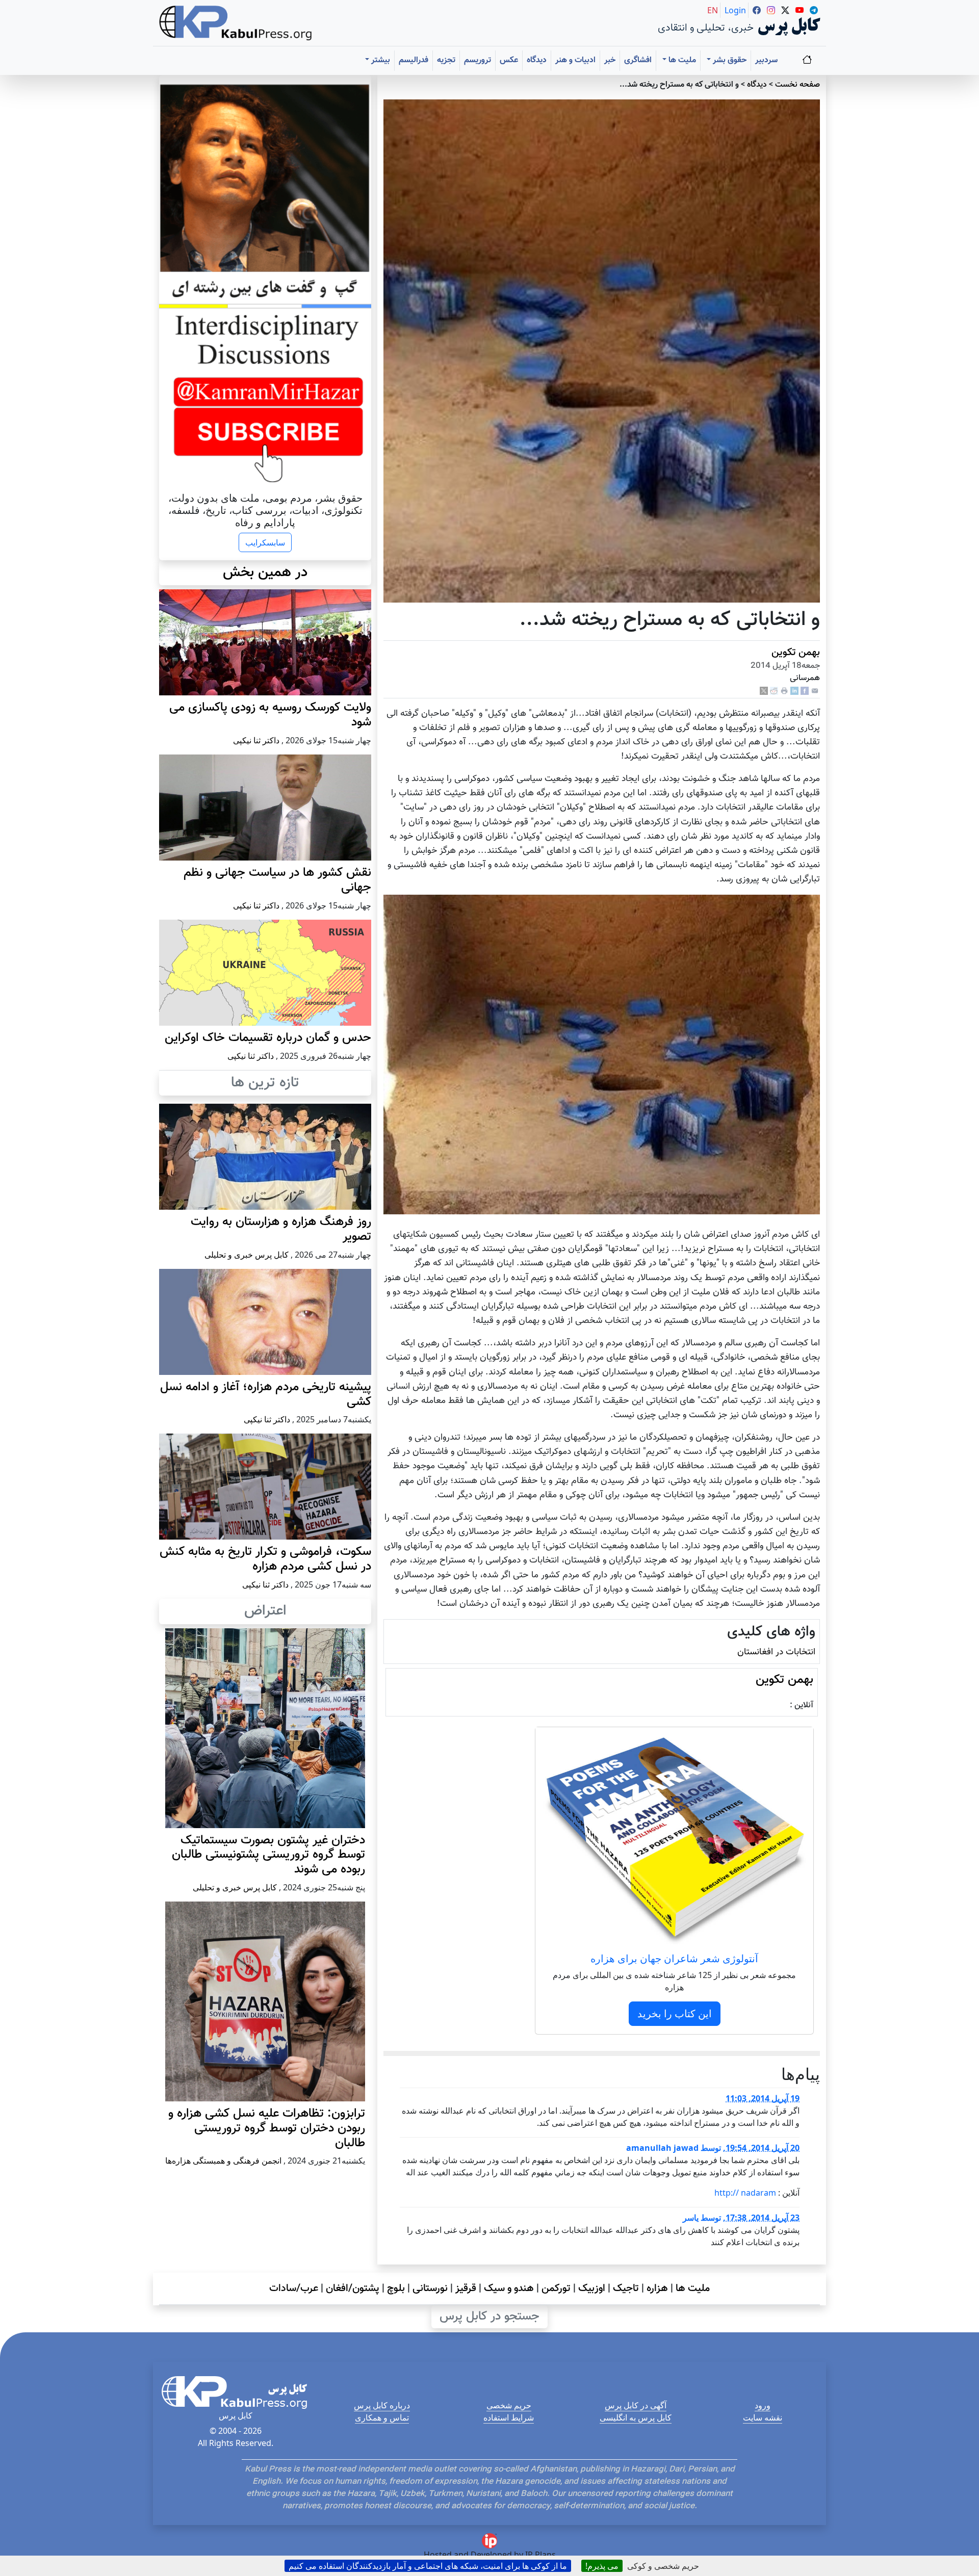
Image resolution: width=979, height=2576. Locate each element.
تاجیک (626, 2288)
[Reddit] (774, 692)
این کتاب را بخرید (675, 2013)
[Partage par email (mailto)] (815, 692)
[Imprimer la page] (784, 692)
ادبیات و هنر (575, 60)
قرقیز (466, 2288)
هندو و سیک (509, 2288)
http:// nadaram (745, 2193)
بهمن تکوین (796, 653)
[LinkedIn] (794, 692)
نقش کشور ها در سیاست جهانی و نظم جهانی (277, 880)
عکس (509, 60)
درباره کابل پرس (382, 2405)
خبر (610, 60)
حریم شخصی (509, 2405)
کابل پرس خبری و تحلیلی (247, 1255)
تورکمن (556, 2288)
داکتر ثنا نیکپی (256, 740)
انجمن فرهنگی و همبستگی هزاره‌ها (223, 2161)
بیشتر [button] (380, 60)
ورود (763, 2405)
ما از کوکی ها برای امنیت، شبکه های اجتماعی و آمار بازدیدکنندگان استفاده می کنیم (428, 2566)
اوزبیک (592, 2288)
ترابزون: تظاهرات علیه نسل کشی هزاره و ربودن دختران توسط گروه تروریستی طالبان (267, 2128)
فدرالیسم (414, 60)
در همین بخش (265, 573)
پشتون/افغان (353, 2288)
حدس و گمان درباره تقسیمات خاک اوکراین (268, 1038)
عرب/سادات (294, 2288)
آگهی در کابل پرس (636, 2405)
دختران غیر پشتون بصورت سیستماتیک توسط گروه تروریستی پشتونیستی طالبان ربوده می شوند (268, 1855)
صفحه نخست (797, 85)
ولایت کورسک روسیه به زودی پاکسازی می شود (270, 715)
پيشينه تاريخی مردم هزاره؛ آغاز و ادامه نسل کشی (266, 1395)
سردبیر (766, 60)
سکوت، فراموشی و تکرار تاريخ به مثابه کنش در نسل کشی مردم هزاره (265, 1559)
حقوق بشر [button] (729, 60)
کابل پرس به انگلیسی (636, 2417)
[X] (764, 692)
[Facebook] (805, 692)
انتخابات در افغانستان (776, 1652)
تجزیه (446, 60)
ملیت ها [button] (681, 60)
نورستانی (430, 2288)
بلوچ (396, 2288)
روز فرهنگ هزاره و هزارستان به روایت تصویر (281, 1229)
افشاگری (638, 60)
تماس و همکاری (382, 2417)
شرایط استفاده (509, 2417)
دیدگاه (537, 60)
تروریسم (478, 60)
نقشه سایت (763, 2417)
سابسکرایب (265, 542)
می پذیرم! (602, 2566)
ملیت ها (693, 2288)
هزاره (657, 2288)
